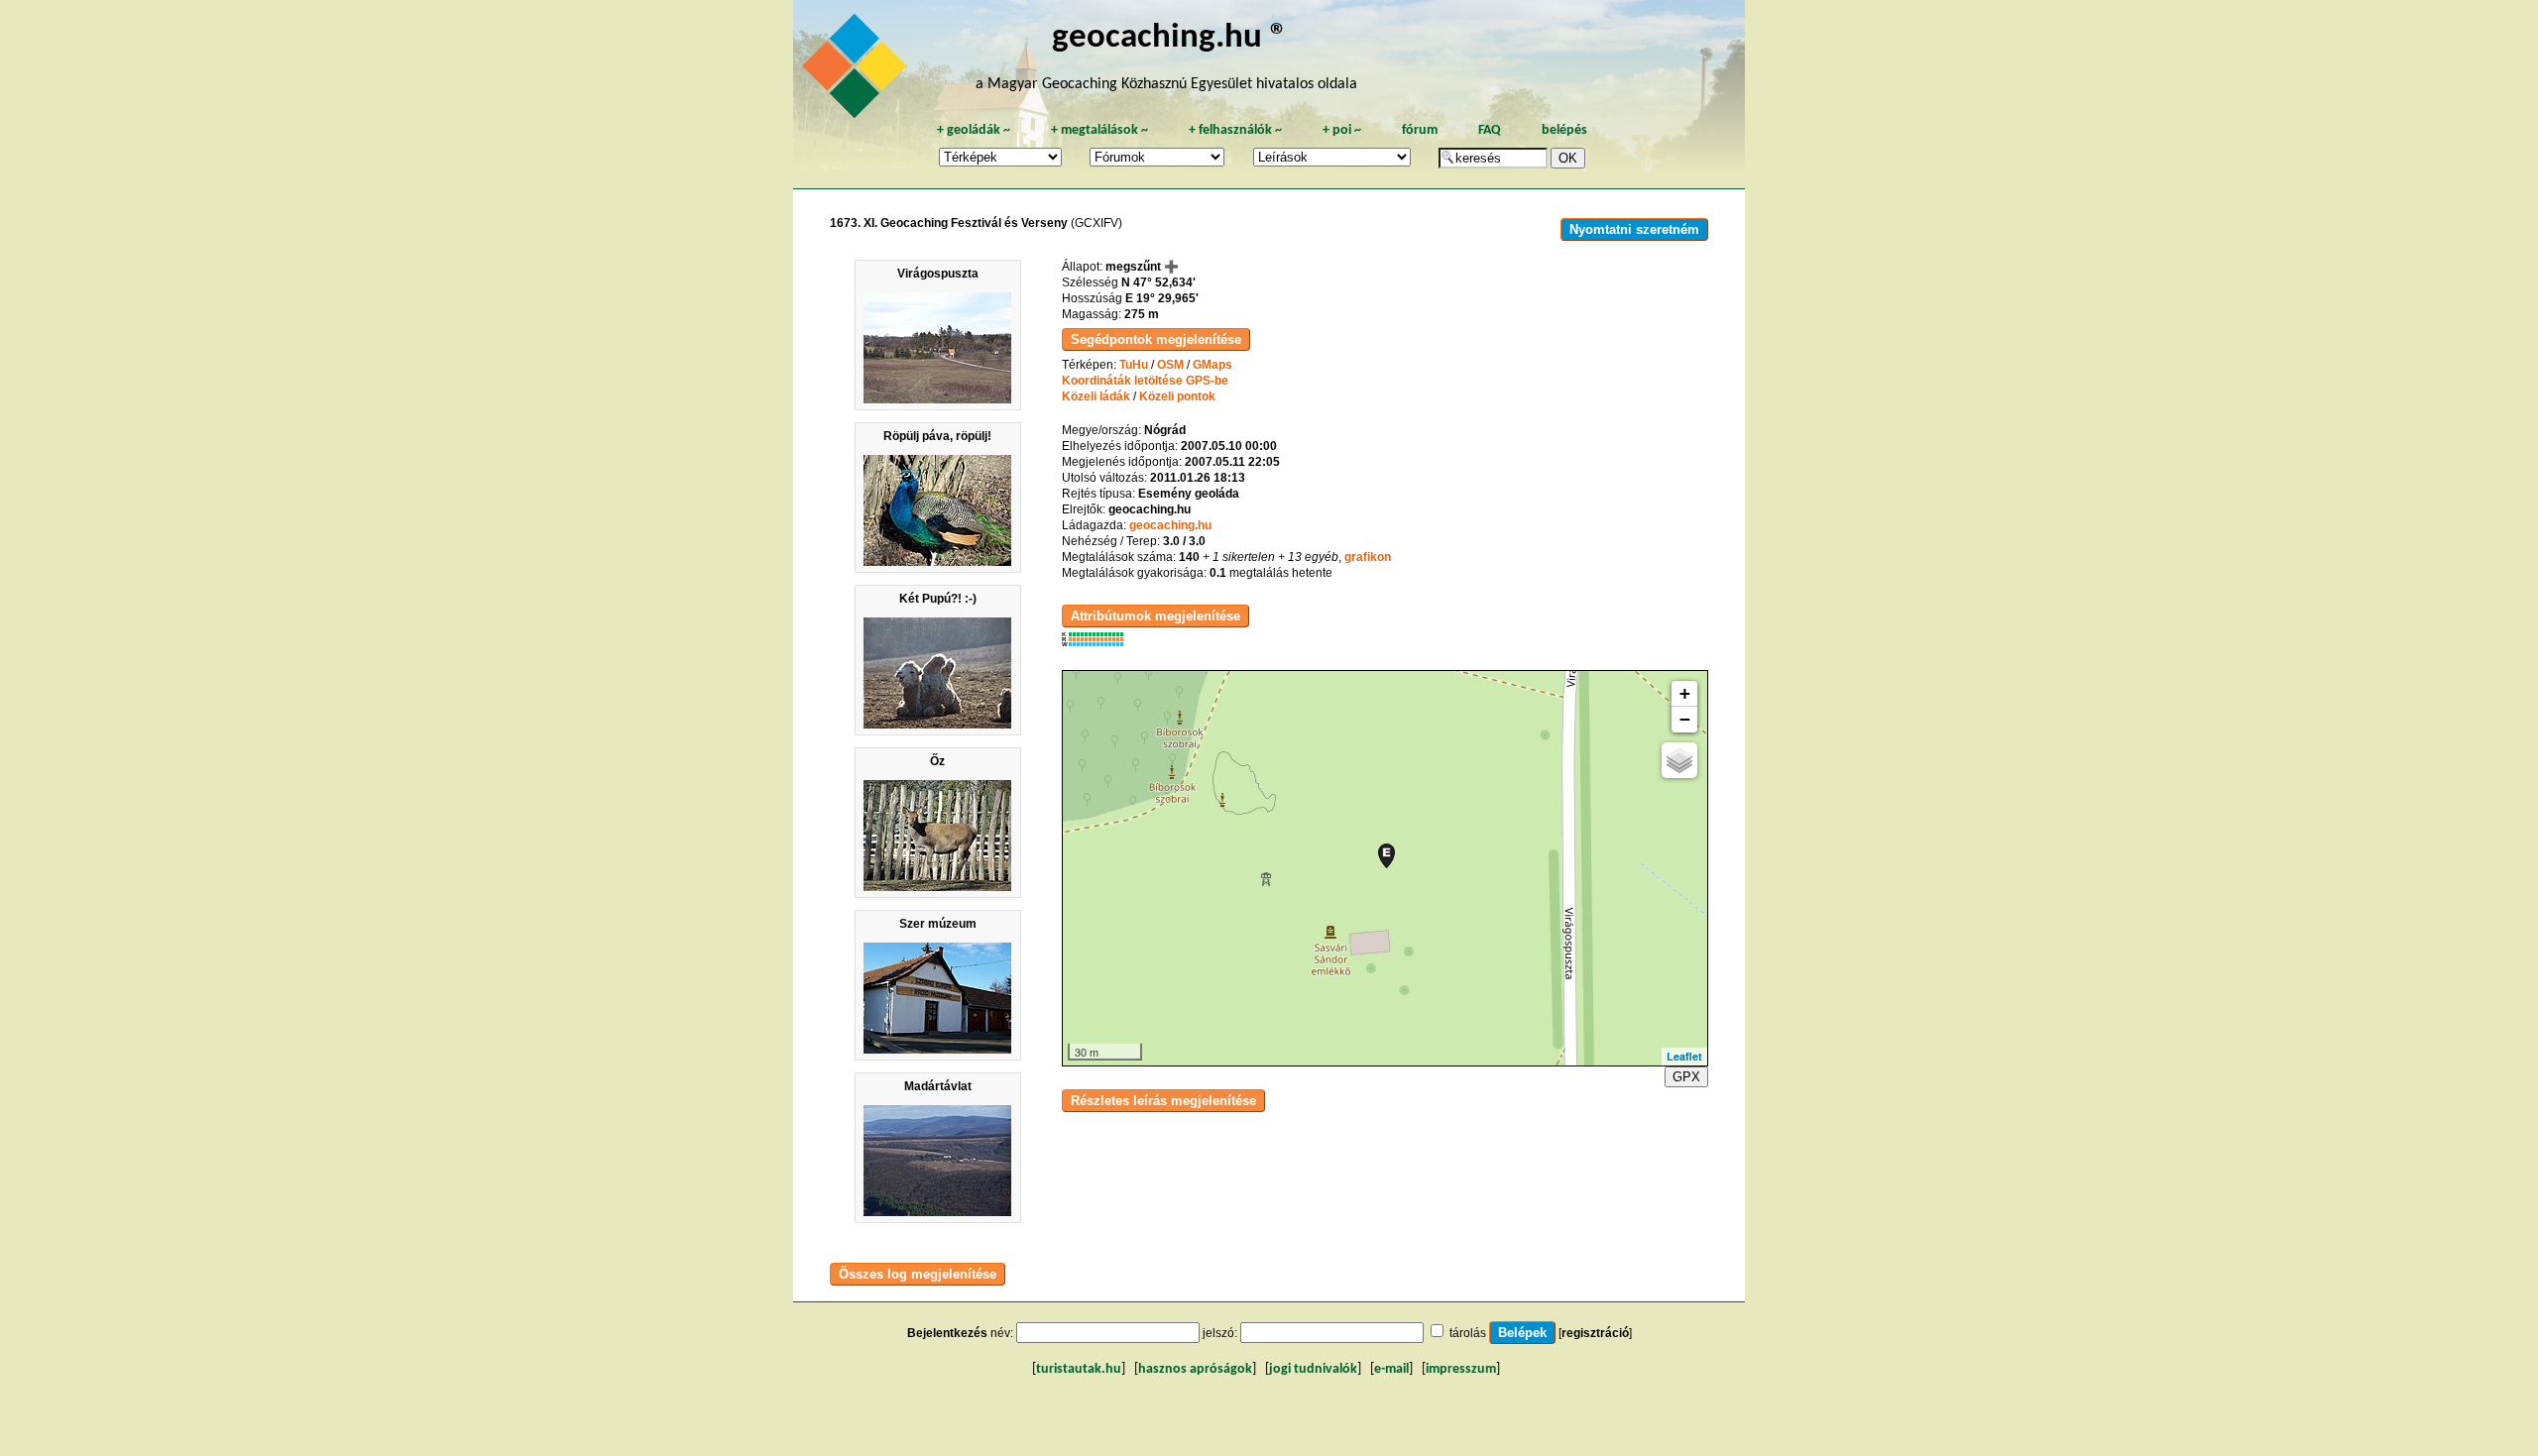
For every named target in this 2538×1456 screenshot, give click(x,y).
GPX (1686, 1077)
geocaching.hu (1170, 525)
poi (1342, 130)
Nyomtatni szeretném (1634, 229)
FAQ (1490, 130)
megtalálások (1099, 130)
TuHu (1134, 365)
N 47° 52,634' (1158, 282)
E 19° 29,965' (1162, 298)
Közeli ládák (1096, 396)
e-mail (1391, 1369)
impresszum (1461, 1369)
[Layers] (1679, 760)
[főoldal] (858, 71)
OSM (1170, 365)
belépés (1564, 130)
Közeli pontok (1177, 396)
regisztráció (1595, 1333)
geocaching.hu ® (1170, 38)
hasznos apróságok (1195, 1369)
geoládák (974, 130)
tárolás (1468, 1333)
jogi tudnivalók (1313, 1369)
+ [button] (1685, 693)
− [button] (1685, 719)
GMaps (1212, 365)
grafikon (1368, 557)
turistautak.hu (1079, 1369)
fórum (1420, 130)
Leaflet (1684, 1056)
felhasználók (1235, 130)
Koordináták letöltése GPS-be (1145, 381)
